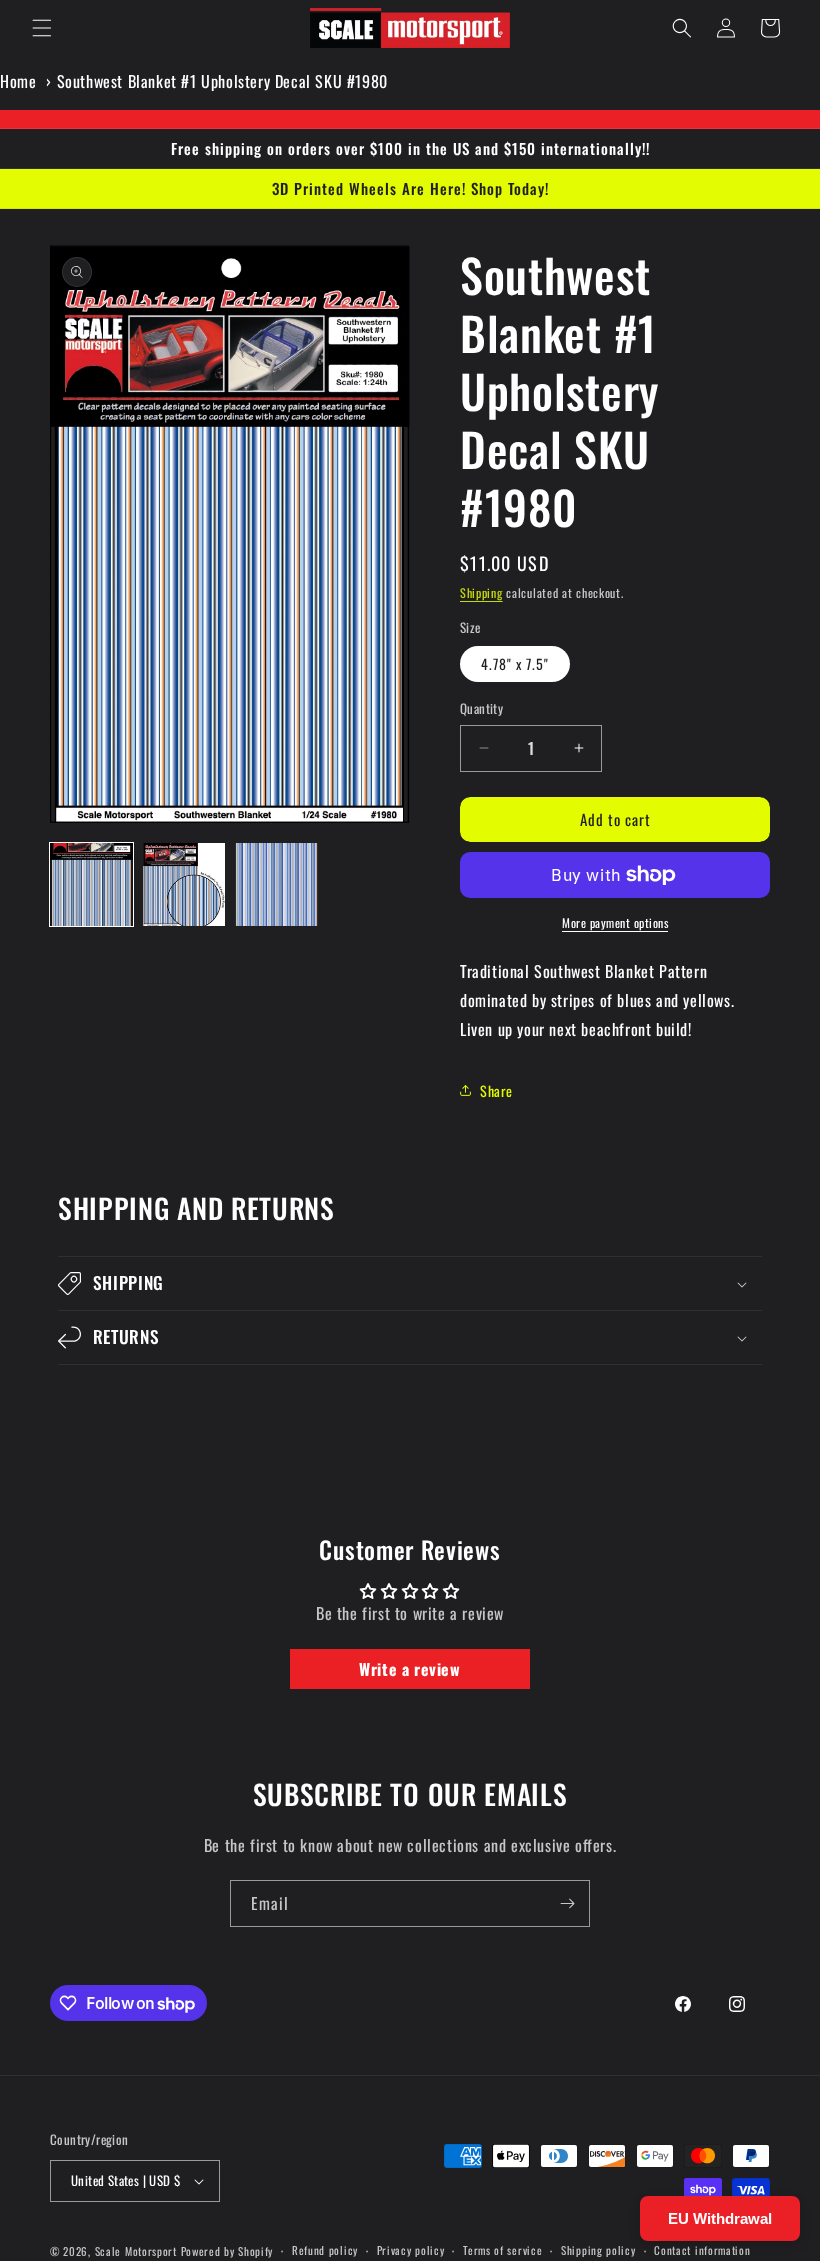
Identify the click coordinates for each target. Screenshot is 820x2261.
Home (18, 81)
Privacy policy (411, 2250)
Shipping (481, 592)
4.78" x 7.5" (515, 663)
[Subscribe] (567, 1903)
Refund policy (325, 2250)
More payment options (615, 922)
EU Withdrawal (720, 2218)
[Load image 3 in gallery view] (276, 884)
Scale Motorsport (136, 2251)
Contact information (702, 2250)
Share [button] (496, 1090)
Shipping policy (598, 2250)
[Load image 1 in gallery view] (91, 884)
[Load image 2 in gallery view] (184, 884)
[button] (42, 28)
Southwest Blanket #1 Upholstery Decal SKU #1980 (222, 81)
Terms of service (502, 2250)
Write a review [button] (409, 1669)
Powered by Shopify (227, 2251)
